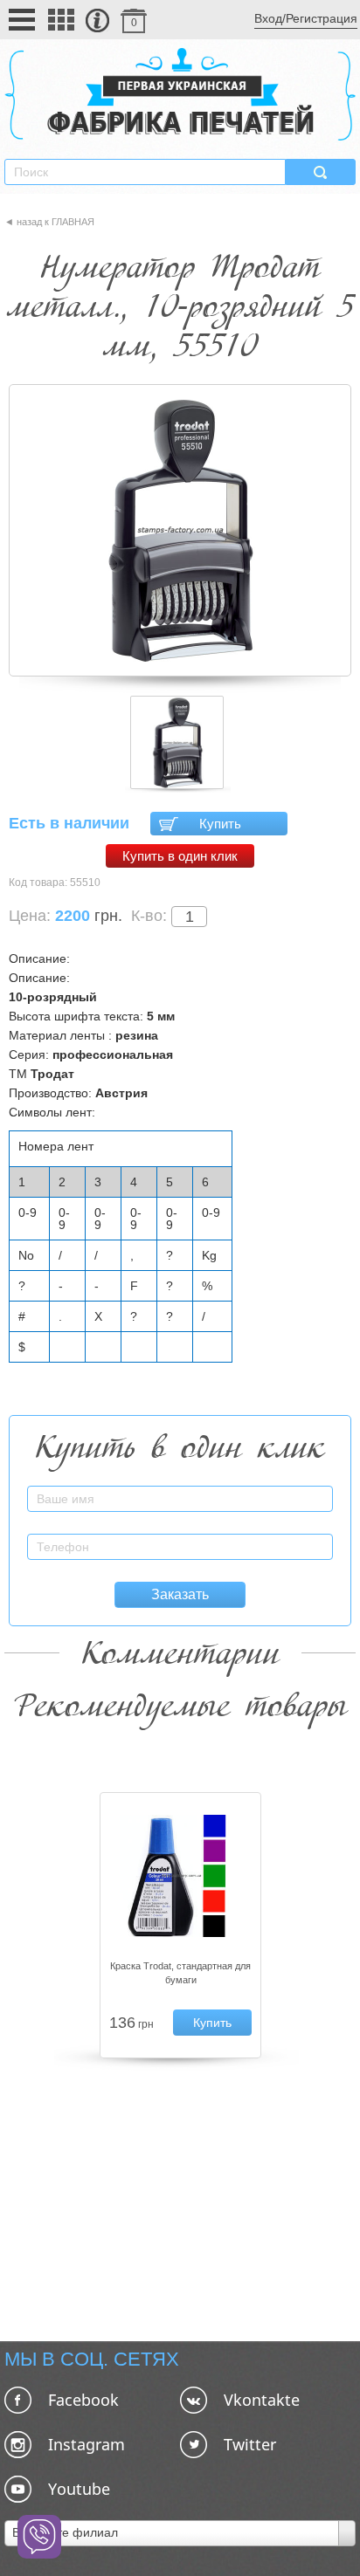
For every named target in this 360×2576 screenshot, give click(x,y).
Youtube (79, 2489)
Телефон (309, 1537)
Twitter (250, 2444)
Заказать (180, 1594)
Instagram (87, 2444)
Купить (220, 824)
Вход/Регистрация (306, 18)
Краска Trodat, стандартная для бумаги (180, 1973)
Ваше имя (307, 1489)
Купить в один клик (180, 856)
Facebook (83, 2400)
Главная (73, 222)
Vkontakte (262, 2400)
